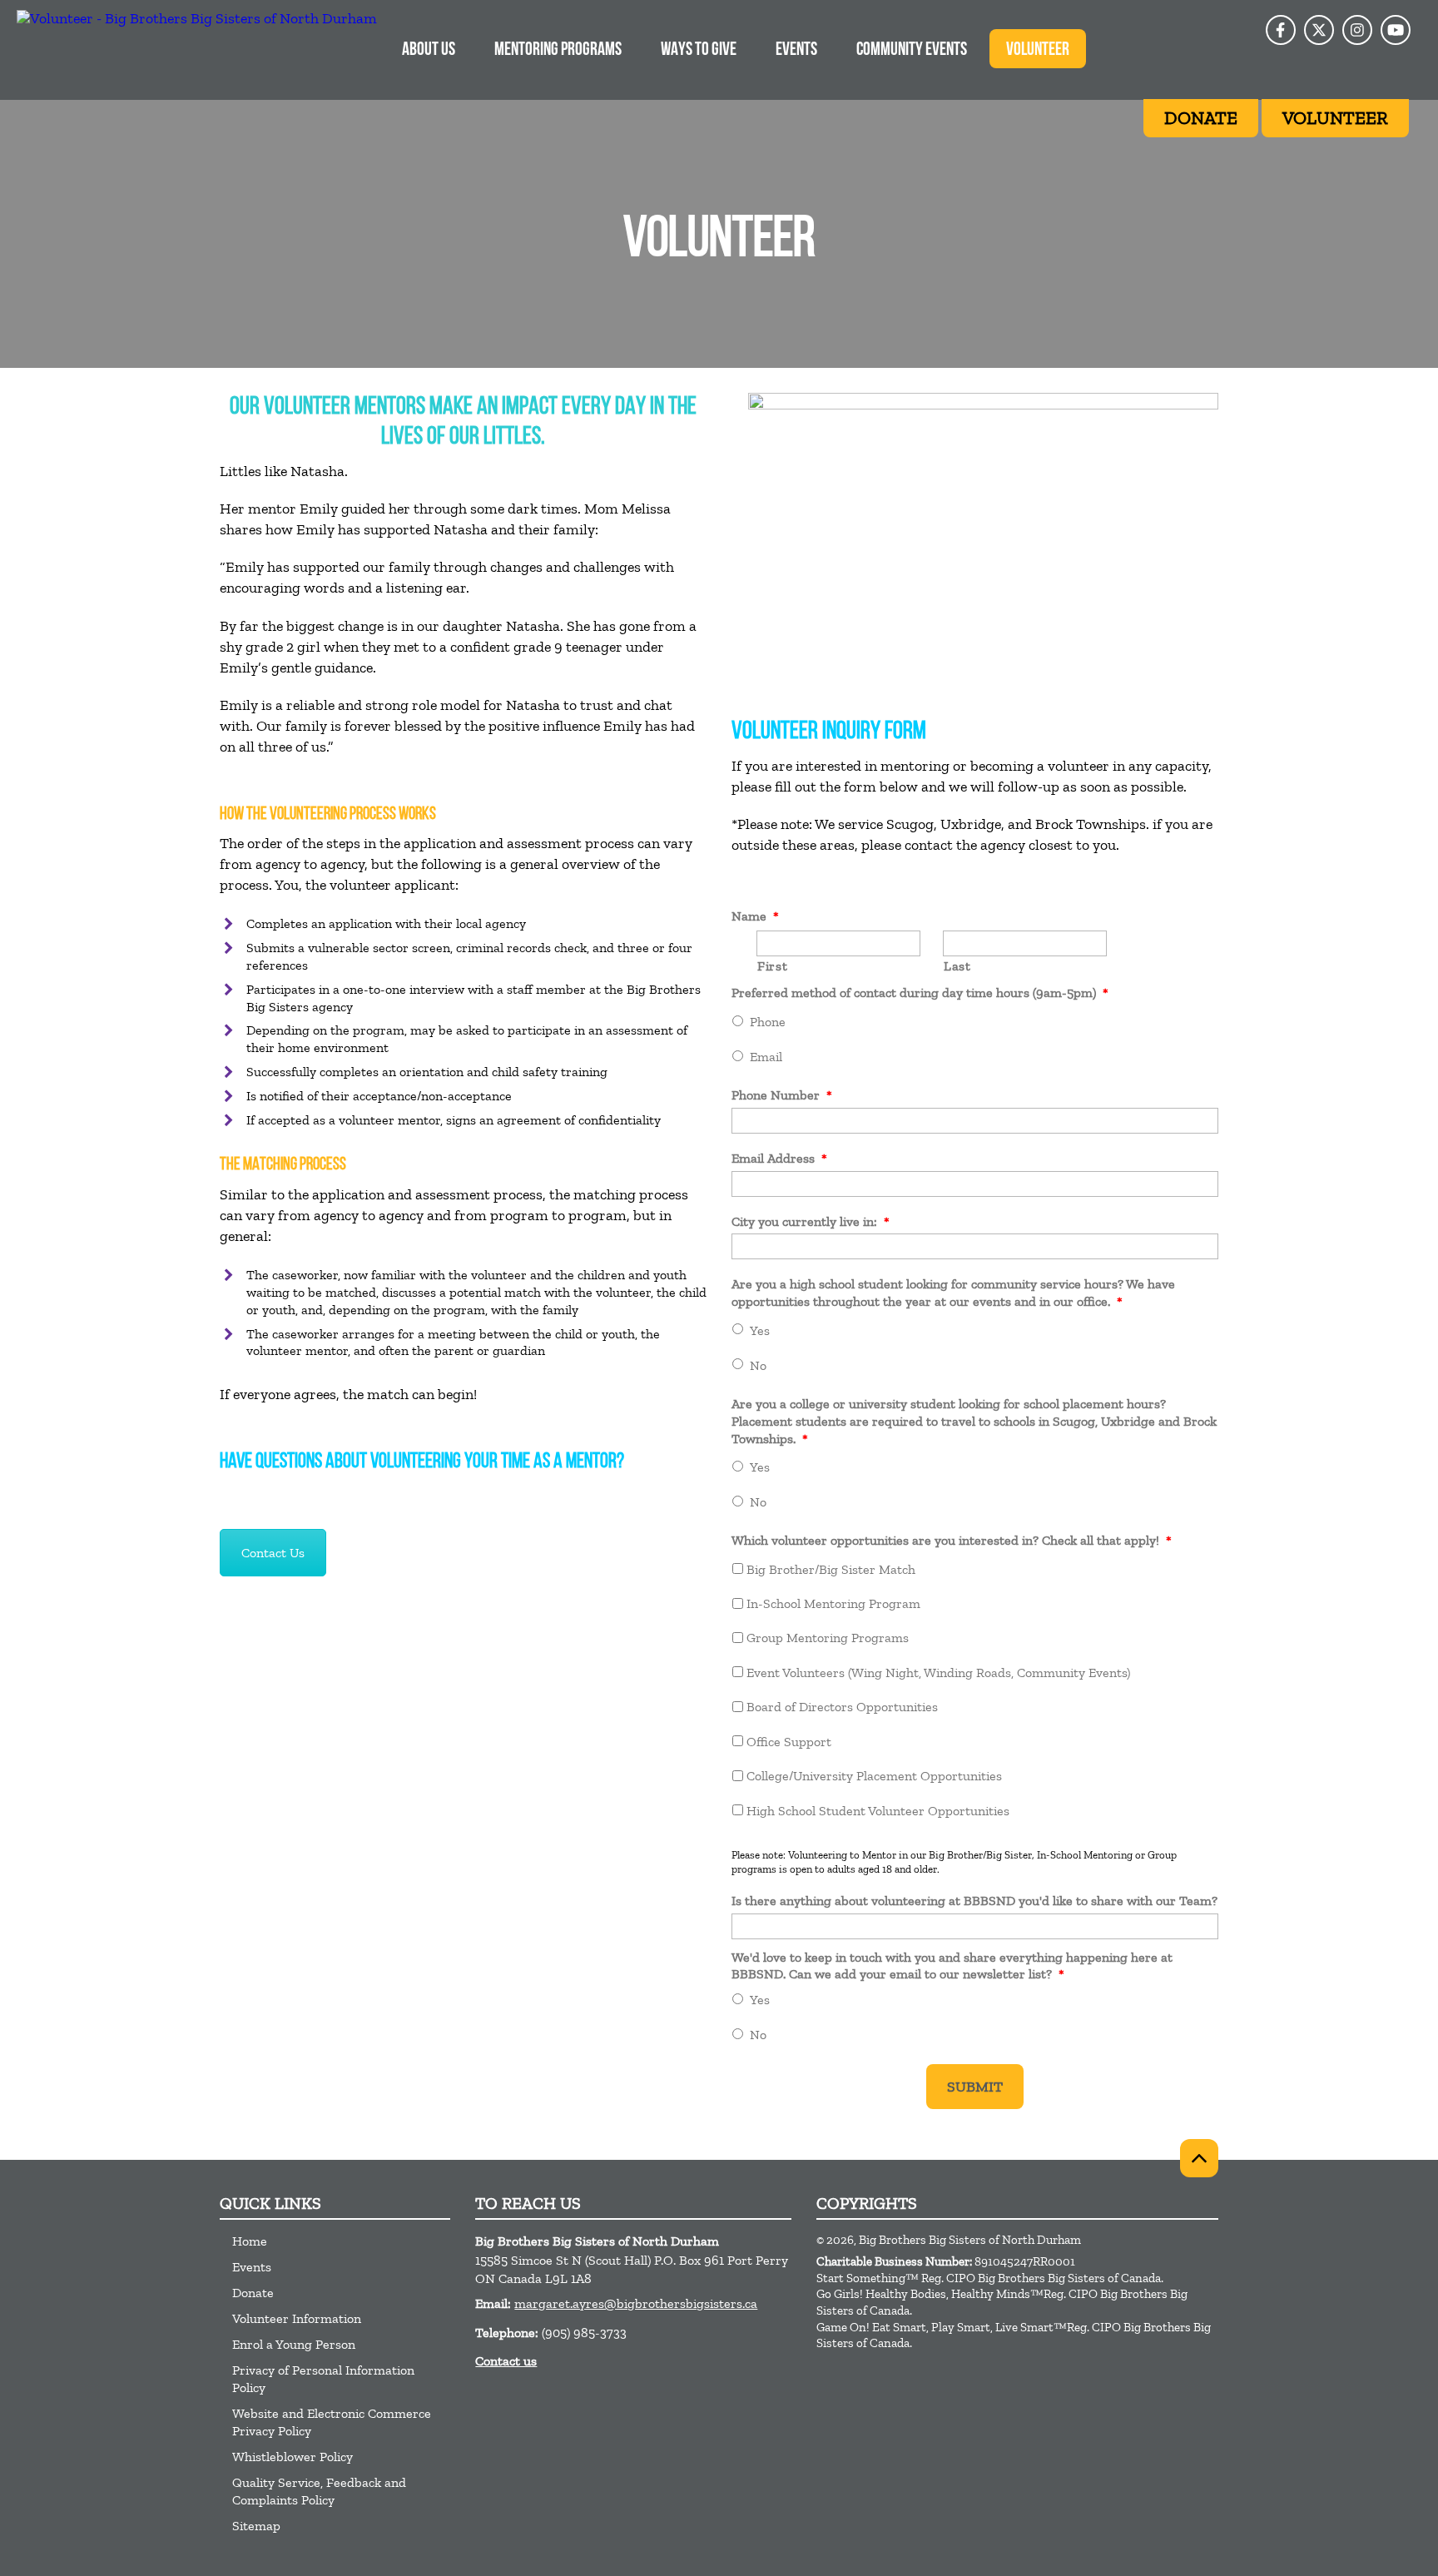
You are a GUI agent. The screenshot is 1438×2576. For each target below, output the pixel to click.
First (772, 966)
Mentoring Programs (558, 50)
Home (250, 2241)
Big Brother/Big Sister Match (831, 1569)
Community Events (912, 50)
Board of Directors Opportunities (842, 1707)
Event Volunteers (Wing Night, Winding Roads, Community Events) (938, 1673)
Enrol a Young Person (294, 2344)
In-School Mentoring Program (833, 1603)
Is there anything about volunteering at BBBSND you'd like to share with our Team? (974, 1901)
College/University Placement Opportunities (874, 1776)
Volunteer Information (297, 2318)
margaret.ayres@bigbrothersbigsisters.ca (636, 2303)
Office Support (789, 1742)
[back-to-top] (1199, 2158)
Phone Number (782, 1095)
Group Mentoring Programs (828, 1638)
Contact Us (273, 1553)
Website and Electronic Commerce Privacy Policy (332, 2422)
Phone (768, 1022)
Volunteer (1038, 50)
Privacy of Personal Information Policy (323, 2379)
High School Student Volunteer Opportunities (878, 1811)
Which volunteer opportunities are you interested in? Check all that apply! (952, 1540)
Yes (760, 1330)
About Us (429, 50)
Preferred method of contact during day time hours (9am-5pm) (920, 993)
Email (766, 1057)
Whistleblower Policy (293, 2457)
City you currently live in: (811, 1221)
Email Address (779, 1158)
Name (755, 916)
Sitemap (256, 2526)
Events (796, 50)
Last (957, 966)
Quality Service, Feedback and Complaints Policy (319, 2491)
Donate (253, 2293)
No (758, 1365)
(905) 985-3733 (584, 2333)
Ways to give (699, 50)
